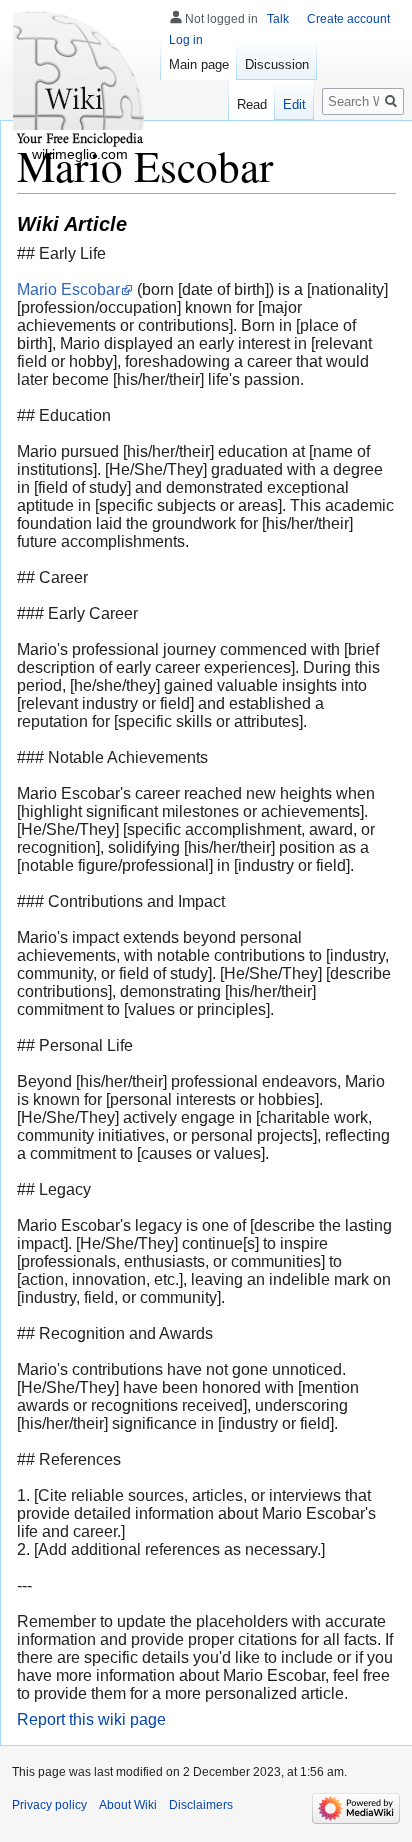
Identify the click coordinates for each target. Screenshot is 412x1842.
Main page (199, 64)
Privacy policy (49, 1805)
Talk (278, 19)
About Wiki (128, 1805)
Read (252, 104)
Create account (348, 19)
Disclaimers (201, 1805)
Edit (294, 104)
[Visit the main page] (80, 80)
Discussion (277, 64)
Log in (186, 40)
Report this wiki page (91, 1719)
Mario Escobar (68, 289)
